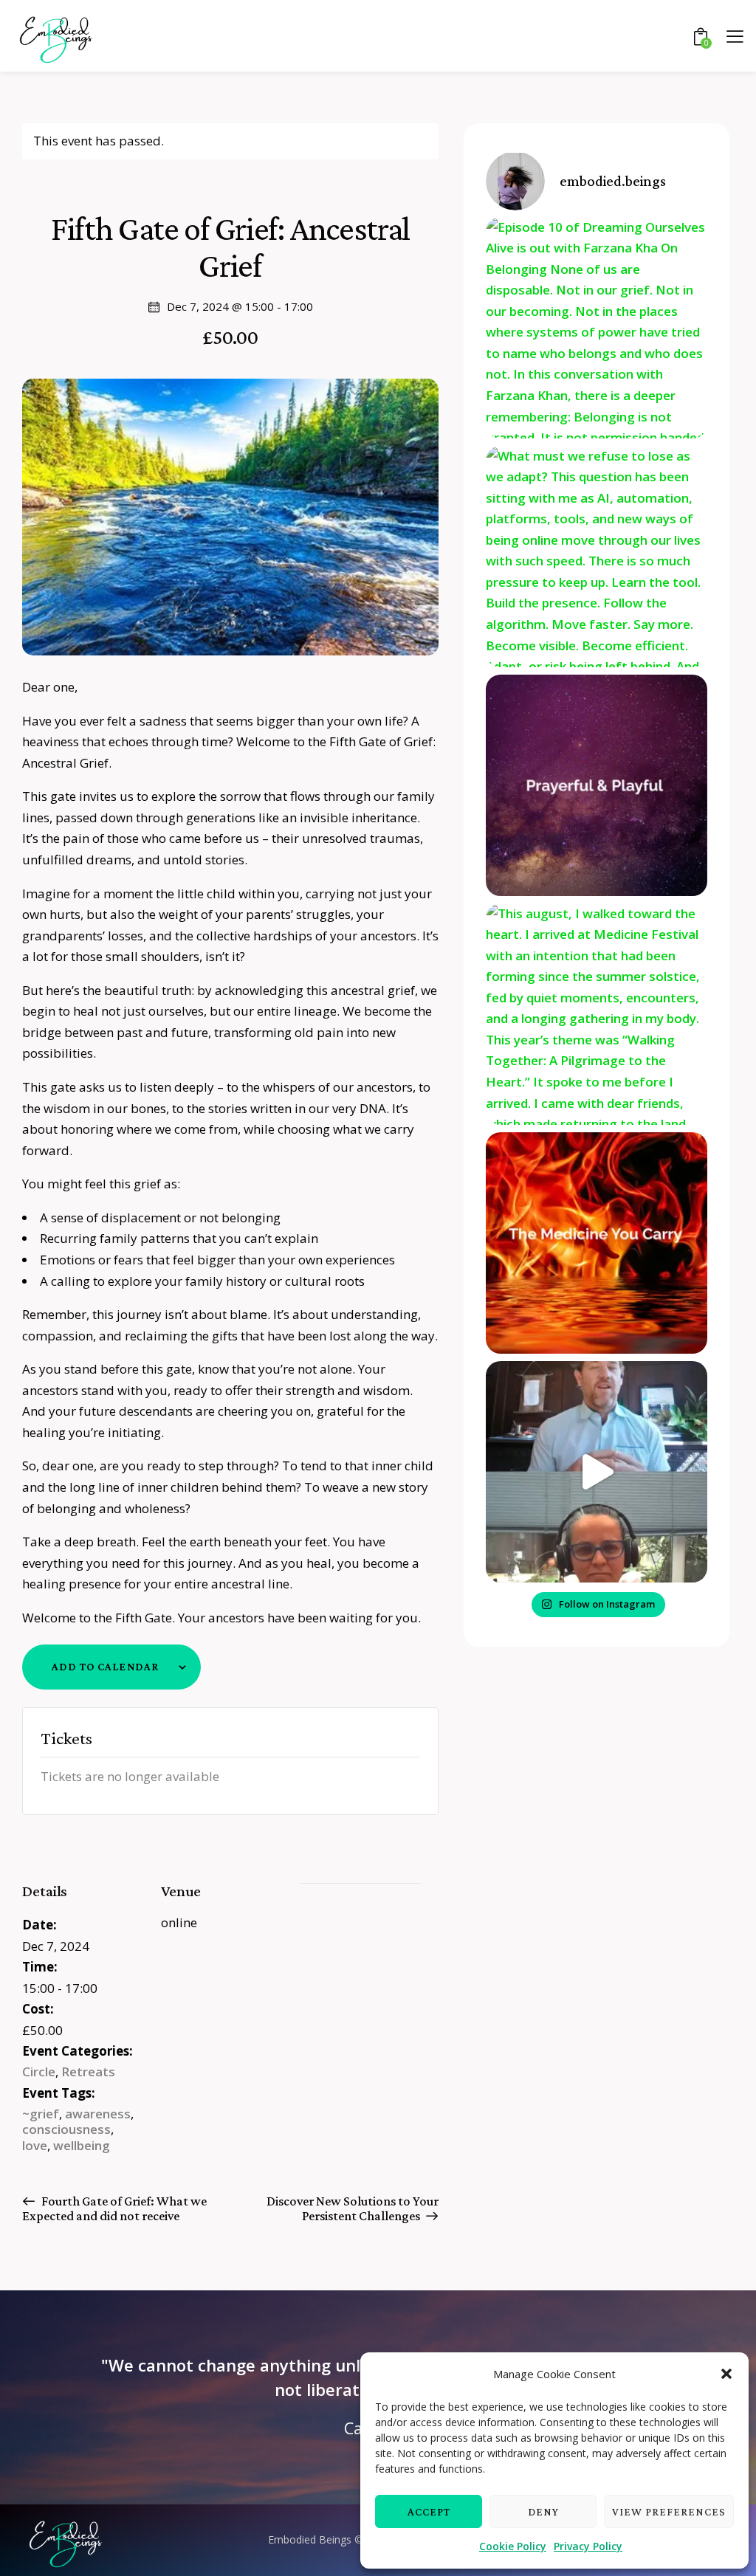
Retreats (88, 2072)
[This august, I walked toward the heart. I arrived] (597, 1014)
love (35, 2145)
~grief (41, 2114)
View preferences (669, 2512)
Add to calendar (105, 1667)
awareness (98, 2114)
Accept (429, 2512)
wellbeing (82, 2145)
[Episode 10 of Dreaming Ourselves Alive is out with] (597, 328)
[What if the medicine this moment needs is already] (597, 1243)
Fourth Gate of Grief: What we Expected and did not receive (114, 2208)
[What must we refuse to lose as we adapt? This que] (597, 557)
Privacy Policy (588, 2546)
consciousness (66, 2129)
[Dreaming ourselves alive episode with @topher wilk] (597, 1472)
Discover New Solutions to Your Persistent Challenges (353, 2208)
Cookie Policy (513, 2546)
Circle (39, 2072)
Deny (543, 2512)
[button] (726, 2374)
